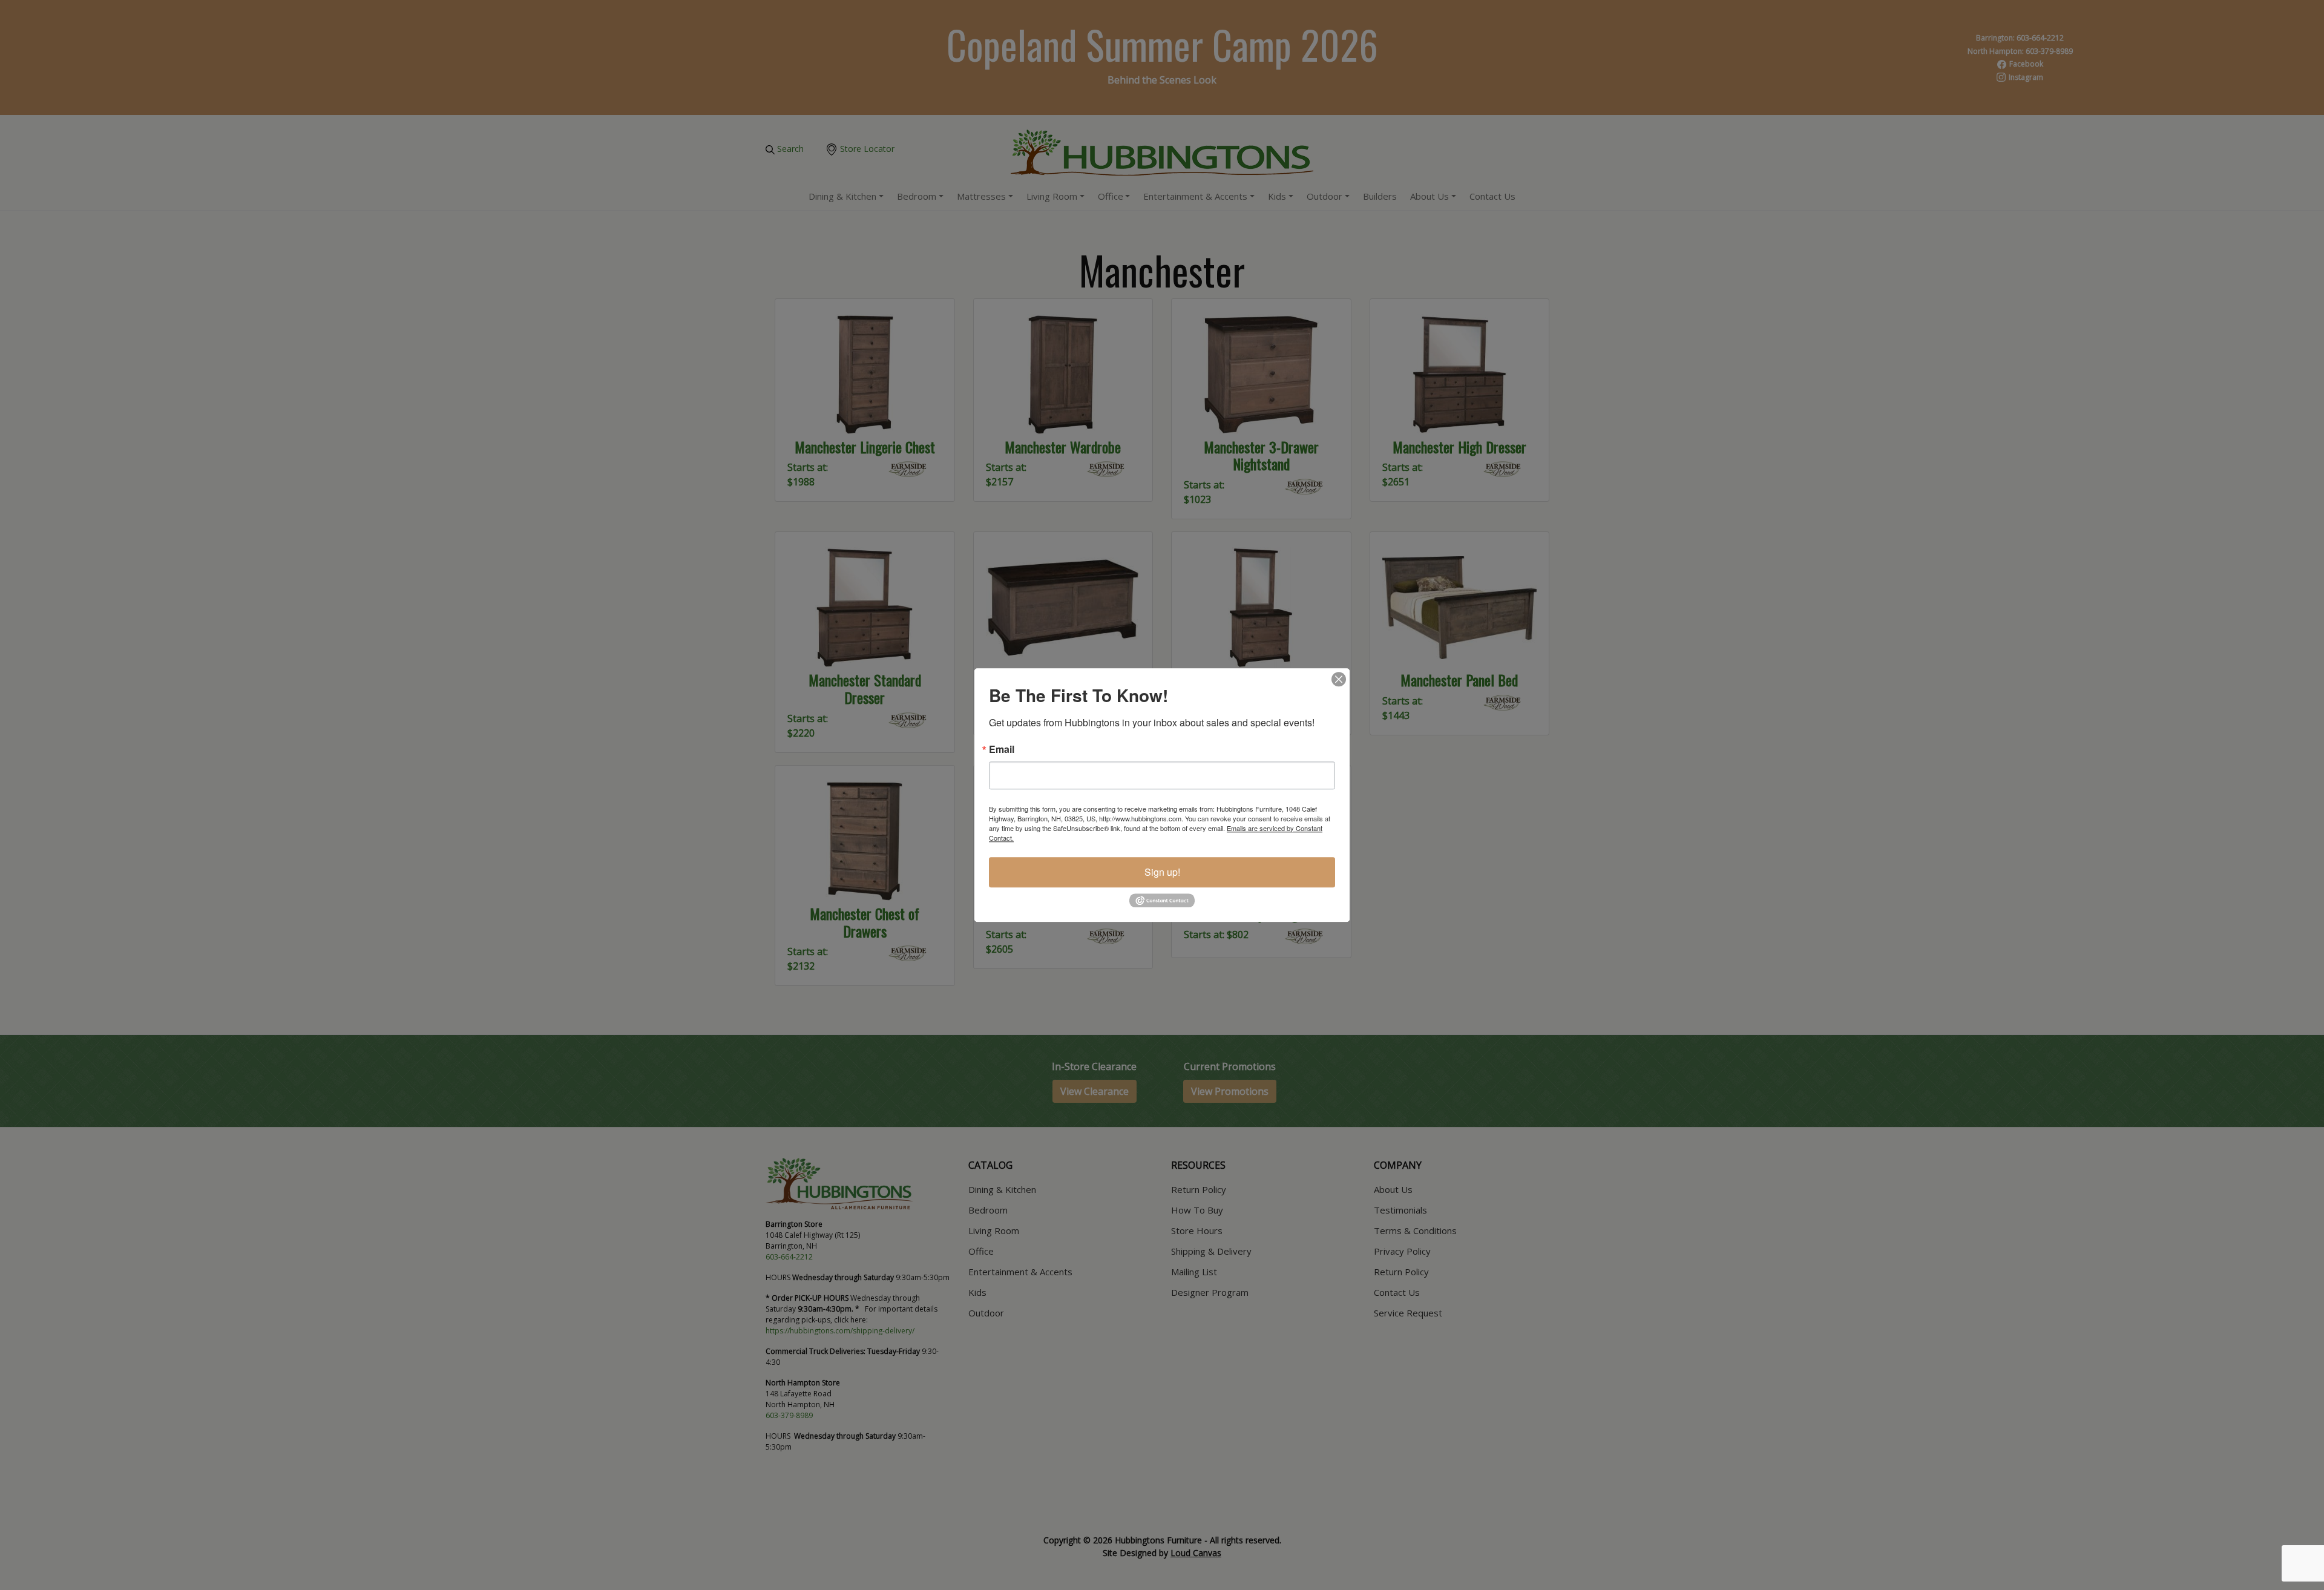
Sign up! (1162, 872)
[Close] (1339, 679)
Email (1002, 749)
